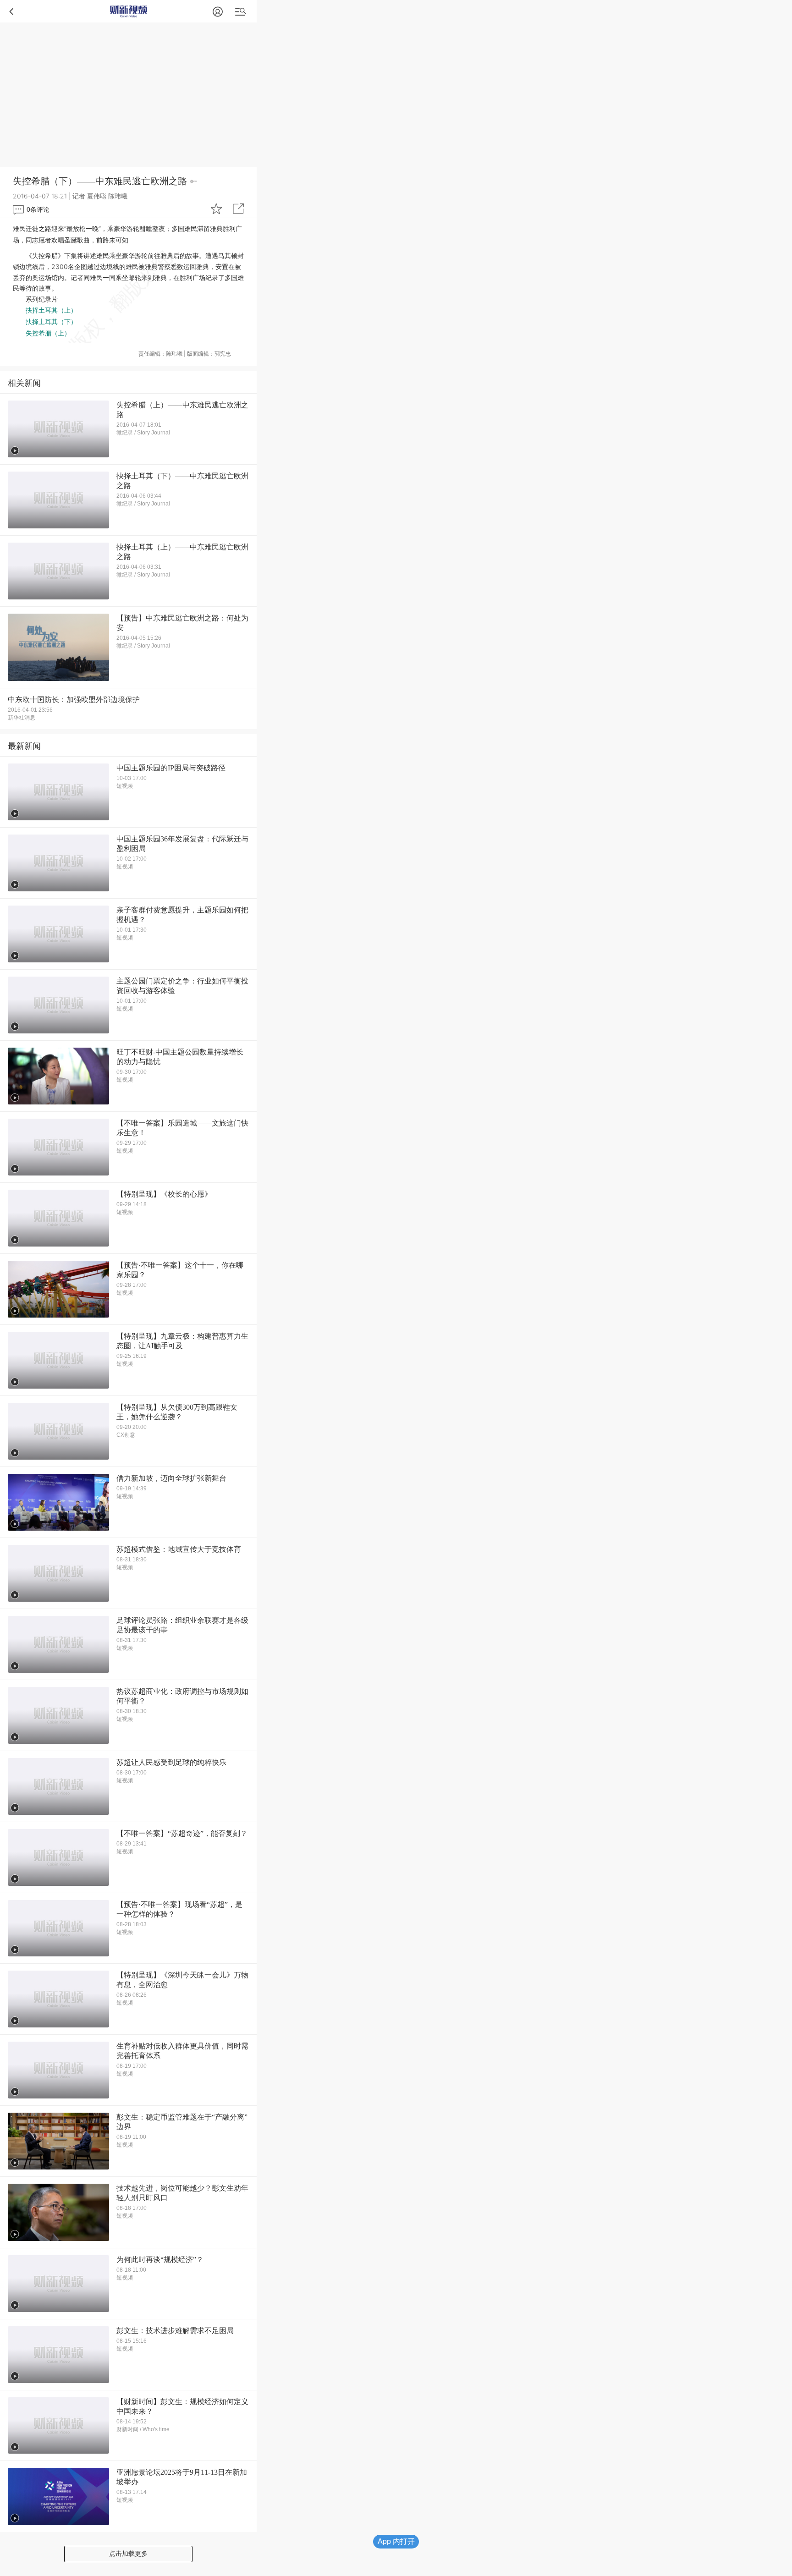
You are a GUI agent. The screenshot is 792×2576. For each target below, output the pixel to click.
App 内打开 (396, 2541)
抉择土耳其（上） (51, 310)
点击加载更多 (128, 2554)
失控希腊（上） (48, 333)
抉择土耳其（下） (51, 322)
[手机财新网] (129, 11)
